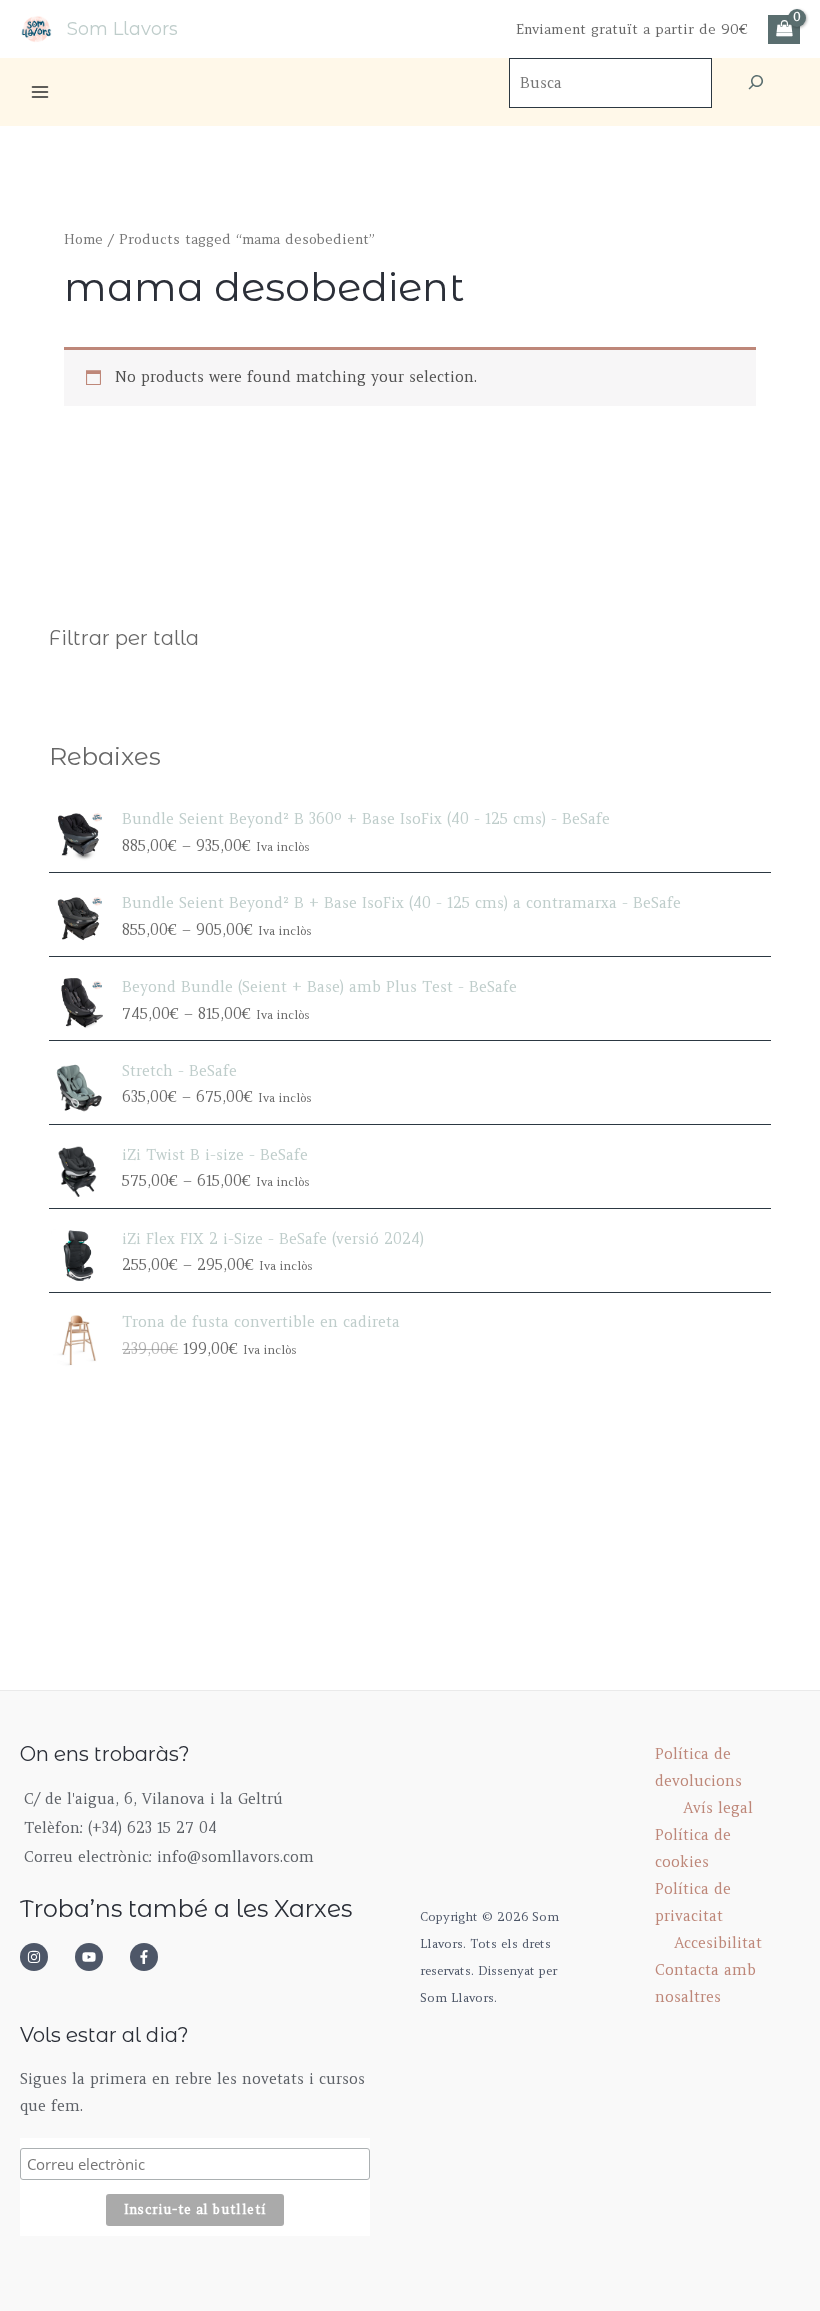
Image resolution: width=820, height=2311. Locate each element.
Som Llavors (122, 28)
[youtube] (100, 1957)
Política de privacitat (693, 1902)
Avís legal (718, 1808)
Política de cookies (693, 1848)
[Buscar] (756, 82)
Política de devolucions (698, 1767)
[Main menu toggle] (40, 92)
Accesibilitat (718, 1943)
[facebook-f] (150, 1957)
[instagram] (45, 1957)
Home (83, 239)
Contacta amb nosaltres (705, 1983)
